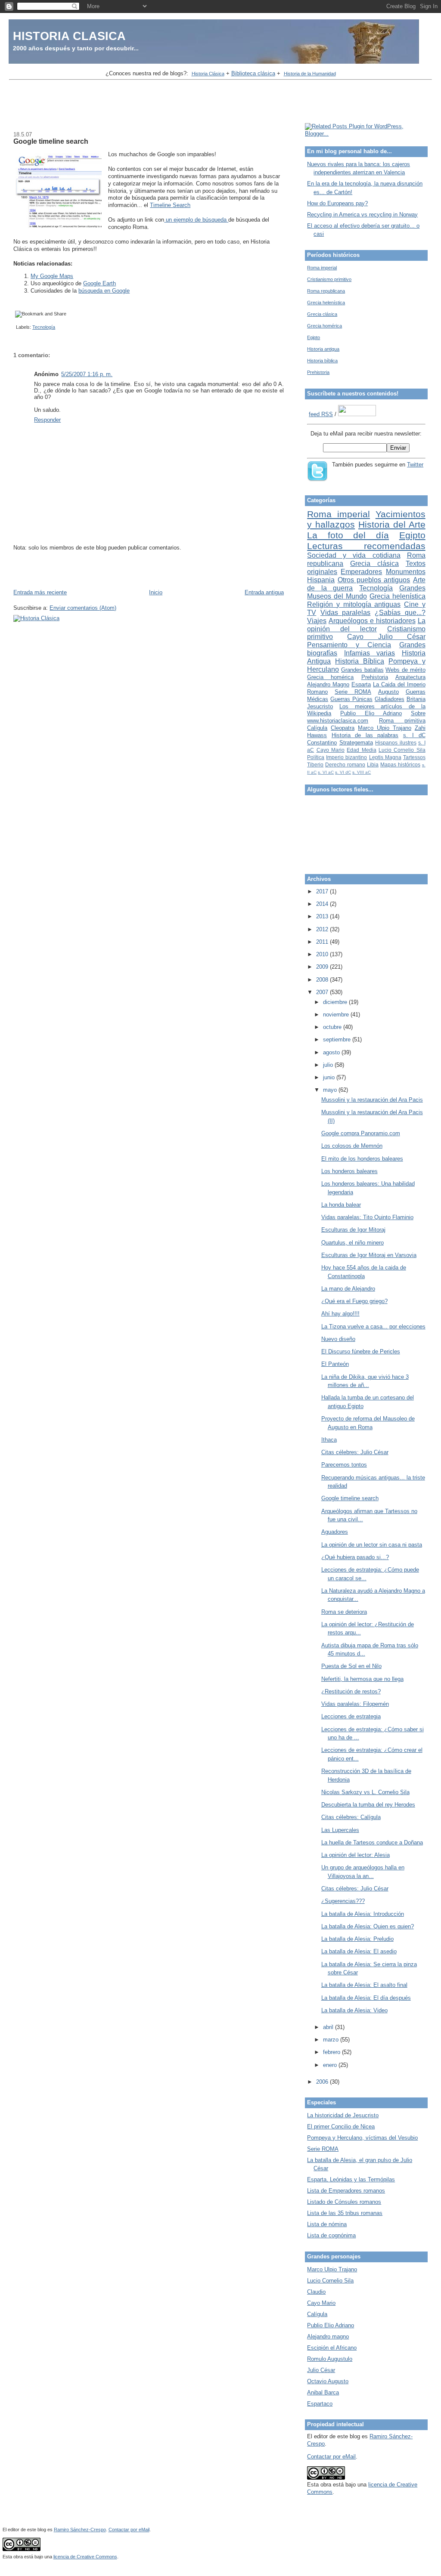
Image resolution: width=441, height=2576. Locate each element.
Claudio (316, 2292)
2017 (323, 891)
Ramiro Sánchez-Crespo (80, 2530)
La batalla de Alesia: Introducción (363, 1914)
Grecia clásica (322, 314)
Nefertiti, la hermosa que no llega (362, 1679)
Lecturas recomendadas (366, 546)
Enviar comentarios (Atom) (83, 608)
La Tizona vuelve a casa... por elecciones (373, 1327)
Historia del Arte (392, 524)
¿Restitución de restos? (351, 1691)
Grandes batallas (362, 670)
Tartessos (414, 757)
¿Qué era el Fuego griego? (354, 1301)
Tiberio (315, 764)
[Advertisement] (220, 102)
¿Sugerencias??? (343, 1901)
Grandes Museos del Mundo (366, 592)
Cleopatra (343, 728)
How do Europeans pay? (337, 203)
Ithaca (329, 1440)
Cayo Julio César (386, 637)
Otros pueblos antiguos (374, 580)
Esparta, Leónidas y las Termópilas (351, 2179)
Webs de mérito (405, 670)
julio (329, 1065)
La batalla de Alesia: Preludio (357, 1939)
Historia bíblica (322, 361)
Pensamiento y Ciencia (349, 645)
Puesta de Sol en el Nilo (351, 1666)
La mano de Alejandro (348, 1289)
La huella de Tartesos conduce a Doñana (372, 1842)
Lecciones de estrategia (351, 1716)
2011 (323, 942)
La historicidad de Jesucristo (343, 2115)
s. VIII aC (362, 772)
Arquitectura (410, 677)
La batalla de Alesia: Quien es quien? (368, 1926)
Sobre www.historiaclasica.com (366, 717)
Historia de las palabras (365, 735)
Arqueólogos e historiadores (372, 621)
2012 (323, 929)
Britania (416, 699)
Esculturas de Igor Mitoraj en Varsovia (369, 1255)
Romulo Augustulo (330, 2359)
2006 (323, 2082)
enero (331, 2065)
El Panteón (335, 1364)
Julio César (321, 2370)
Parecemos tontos (344, 1465)
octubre (333, 1027)
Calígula (317, 728)
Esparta (361, 684)
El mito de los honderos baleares (362, 1159)
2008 (323, 980)
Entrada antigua (264, 592)
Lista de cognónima (331, 2235)
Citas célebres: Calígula (351, 1817)
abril (329, 2027)
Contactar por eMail (331, 2457)
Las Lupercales (340, 1830)
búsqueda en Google (104, 291)
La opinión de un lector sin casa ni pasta (372, 1545)
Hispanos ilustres (396, 743)
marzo (332, 2040)
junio (330, 1077)
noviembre (337, 1015)
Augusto (388, 692)
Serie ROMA (353, 692)
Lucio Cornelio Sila (402, 750)
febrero (332, 2052)
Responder (47, 420)
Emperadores (361, 572)
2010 (323, 954)
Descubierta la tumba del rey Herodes (368, 1805)
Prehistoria (318, 372)
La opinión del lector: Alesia (356, 1855)
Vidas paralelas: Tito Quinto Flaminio (367, 1217)
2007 (323, 992)
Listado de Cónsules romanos (344, 2202)
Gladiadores (390, 699)
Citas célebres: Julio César (355, 1452)
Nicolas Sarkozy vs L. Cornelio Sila (365, 1792)
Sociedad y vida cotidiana (354, 555)
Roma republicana (326, 291)
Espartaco (320, 2404)
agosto (332, 1052)
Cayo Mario (331, 750)
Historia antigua (323, 349)
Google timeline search (51, 141)
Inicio (156, 592)
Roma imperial (322, 268)
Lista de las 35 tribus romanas (345, 2213)
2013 (323, 916)
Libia (373, 764)
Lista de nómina (327, 2224)
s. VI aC (326, 772)
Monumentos (406, 572)
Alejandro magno (328, 2337)
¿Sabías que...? (400, 613)
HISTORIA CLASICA (69, 36)
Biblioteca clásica (253, 73)
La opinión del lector (366, 625)
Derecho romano (345, 764)
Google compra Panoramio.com (361, 1133)
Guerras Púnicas (351, 699)
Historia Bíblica (360, 661)
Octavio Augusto (328, 2381)
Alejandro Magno (328, 684)
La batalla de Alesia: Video (354, 2010)
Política (316, 757)
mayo (331, 1090)
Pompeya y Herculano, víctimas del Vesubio (362, 2138)
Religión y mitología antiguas (354, 604)
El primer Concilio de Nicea (341, 2127)
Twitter (415, 465)
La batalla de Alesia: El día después (366, 1998)
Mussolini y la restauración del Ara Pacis (372, 1100)
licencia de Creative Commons (85, 2557)
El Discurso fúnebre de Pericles (361, 1351)
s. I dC (414, 735)
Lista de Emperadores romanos (346, 2191)
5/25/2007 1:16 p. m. (87, 374)
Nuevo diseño (338, 1339)
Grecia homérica (325, 326)
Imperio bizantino (346, 757)
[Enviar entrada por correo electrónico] (15, 327)
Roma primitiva (402, 721)
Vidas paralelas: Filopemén (355, 1704)
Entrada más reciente (40, 592)
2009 (323, 967)
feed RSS (321, 414)
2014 (323, 904)
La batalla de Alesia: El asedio (359, 1951)
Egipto (314, 337)
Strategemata (356, 743)
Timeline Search (170, 205)
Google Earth (99, 283)
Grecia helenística (326, 303)
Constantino (322, 743)
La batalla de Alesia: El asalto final (364, 1985)
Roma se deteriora (344, 1612)
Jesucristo (320, 706)
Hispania (321, 580)
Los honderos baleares (349, 1171)
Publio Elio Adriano (371, 713)
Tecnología (44, 327)
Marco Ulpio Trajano (385, 728)
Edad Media (361, 750)
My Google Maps (52, 276)
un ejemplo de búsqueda (195, 220)
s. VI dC (343, 772)
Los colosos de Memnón (352, 1146)
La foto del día (348, 535)
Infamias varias (370, 653)
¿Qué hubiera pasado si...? (355, 1557)
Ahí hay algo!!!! (340, 1314)
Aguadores (335, 1532)
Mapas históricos (400, 764)
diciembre (336, 1002)
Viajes (317, 621)
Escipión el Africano (332, 2348)
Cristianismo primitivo (329, 279)
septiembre (338, 1039)
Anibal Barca (323, 2392)
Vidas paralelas (346, 613)
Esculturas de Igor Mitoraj (353, 1230)
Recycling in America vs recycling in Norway (362, 215)
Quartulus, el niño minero (352, 1243)
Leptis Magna (385, 757)
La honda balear (341, 1205)
